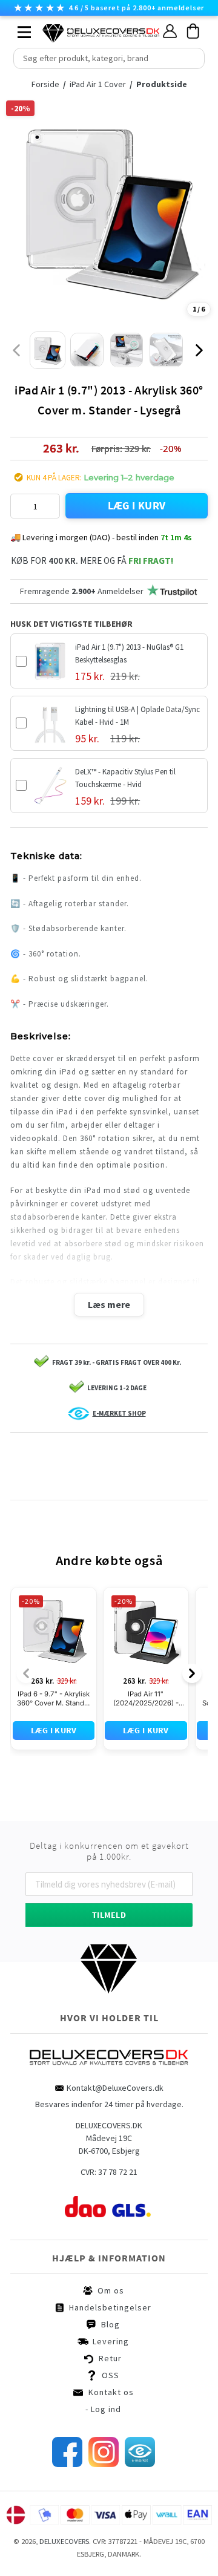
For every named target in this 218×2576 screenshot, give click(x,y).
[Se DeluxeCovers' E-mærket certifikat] (140, 2464)
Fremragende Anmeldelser (82, 591)
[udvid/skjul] (18, 29)
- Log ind (103, 2409)
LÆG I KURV (137, 505)
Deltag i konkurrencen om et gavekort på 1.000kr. (109, 1851)
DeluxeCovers (64, 2541)
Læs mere (109, 1304)
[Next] (192, 1673)
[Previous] (26, 1673)
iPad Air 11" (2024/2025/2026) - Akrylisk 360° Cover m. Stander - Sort (146, 1699)
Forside (49, 84)
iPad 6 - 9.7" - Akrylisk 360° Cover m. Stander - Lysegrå (54, 1699)
